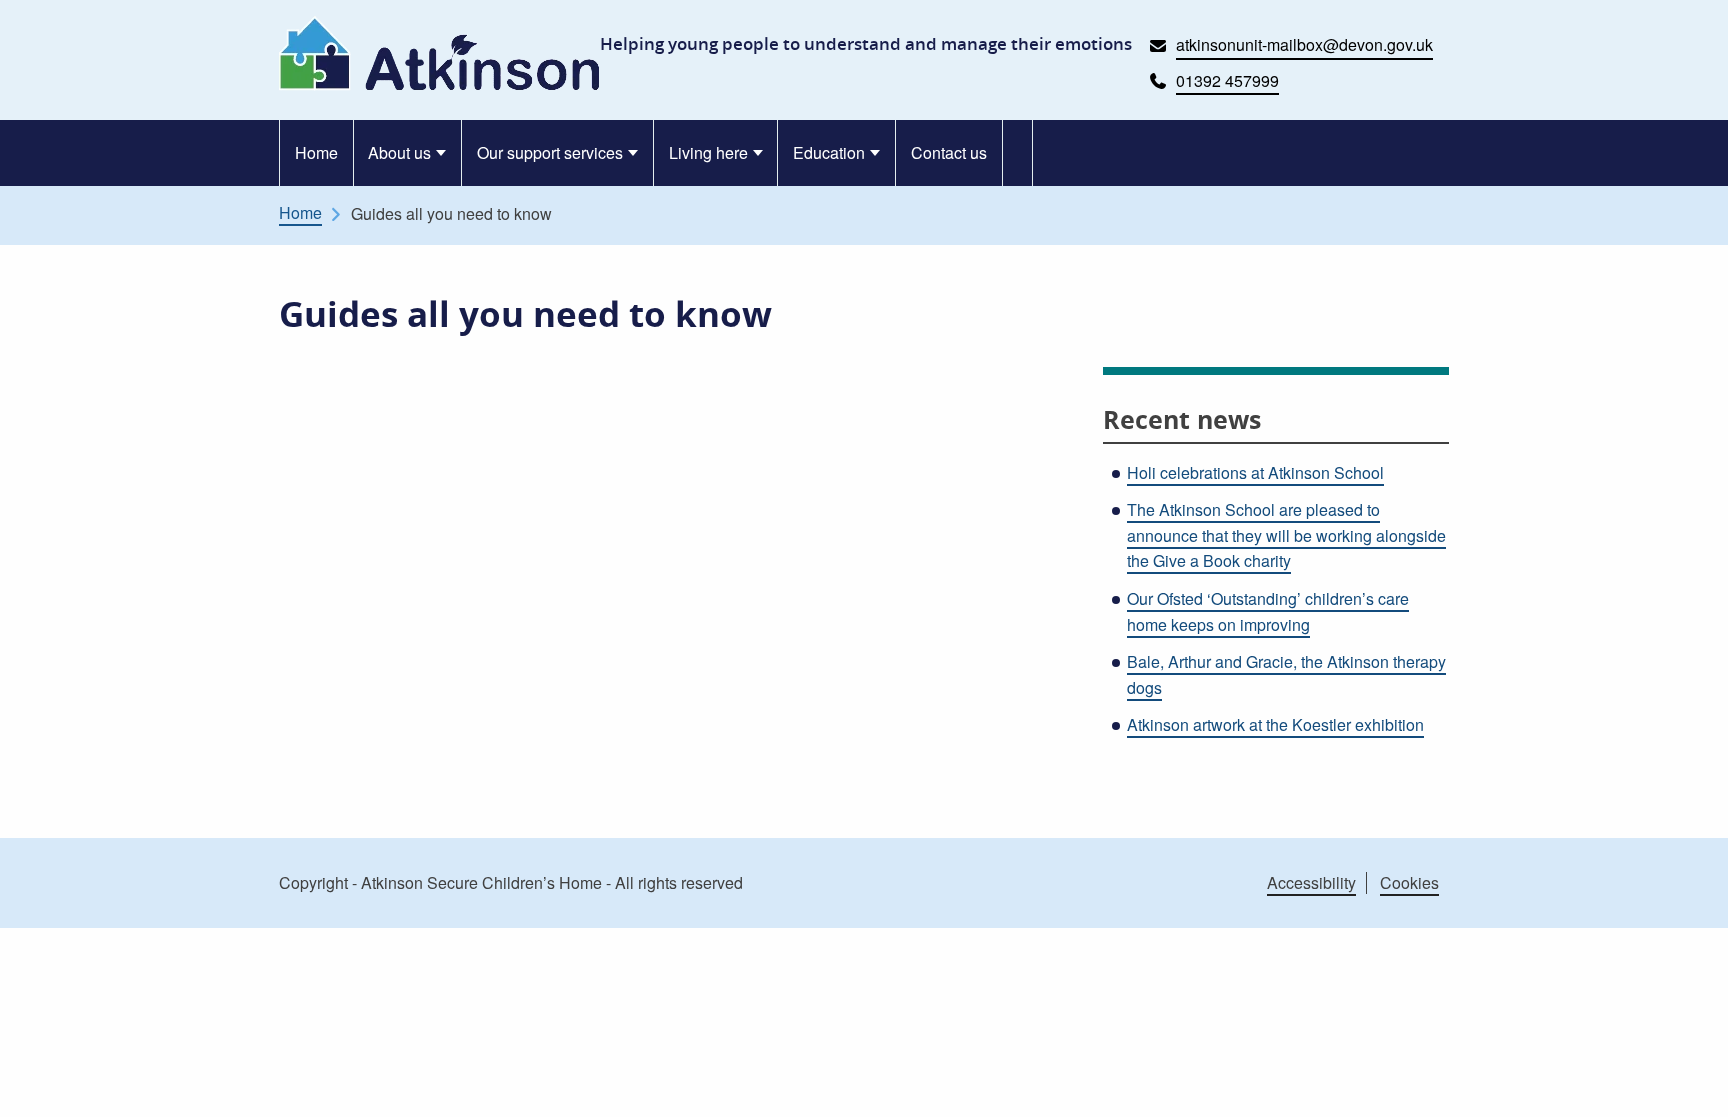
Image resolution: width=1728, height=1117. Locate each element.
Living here (708, 152)
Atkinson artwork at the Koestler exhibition (1275, 724)
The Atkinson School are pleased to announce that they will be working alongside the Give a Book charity (1286, 535)
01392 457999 (1227, 80)
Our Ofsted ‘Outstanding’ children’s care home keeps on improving (1268, 611)
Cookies (1409, 882)
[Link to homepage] (439, 53)
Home (316, 152)
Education (829, 152)
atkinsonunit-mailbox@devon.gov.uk (1304, 44)
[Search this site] (1018, 153)
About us (399, 152)
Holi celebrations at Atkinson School (1255, 472)
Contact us (949, 152)
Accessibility (1311, 882)
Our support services (550, 152)
